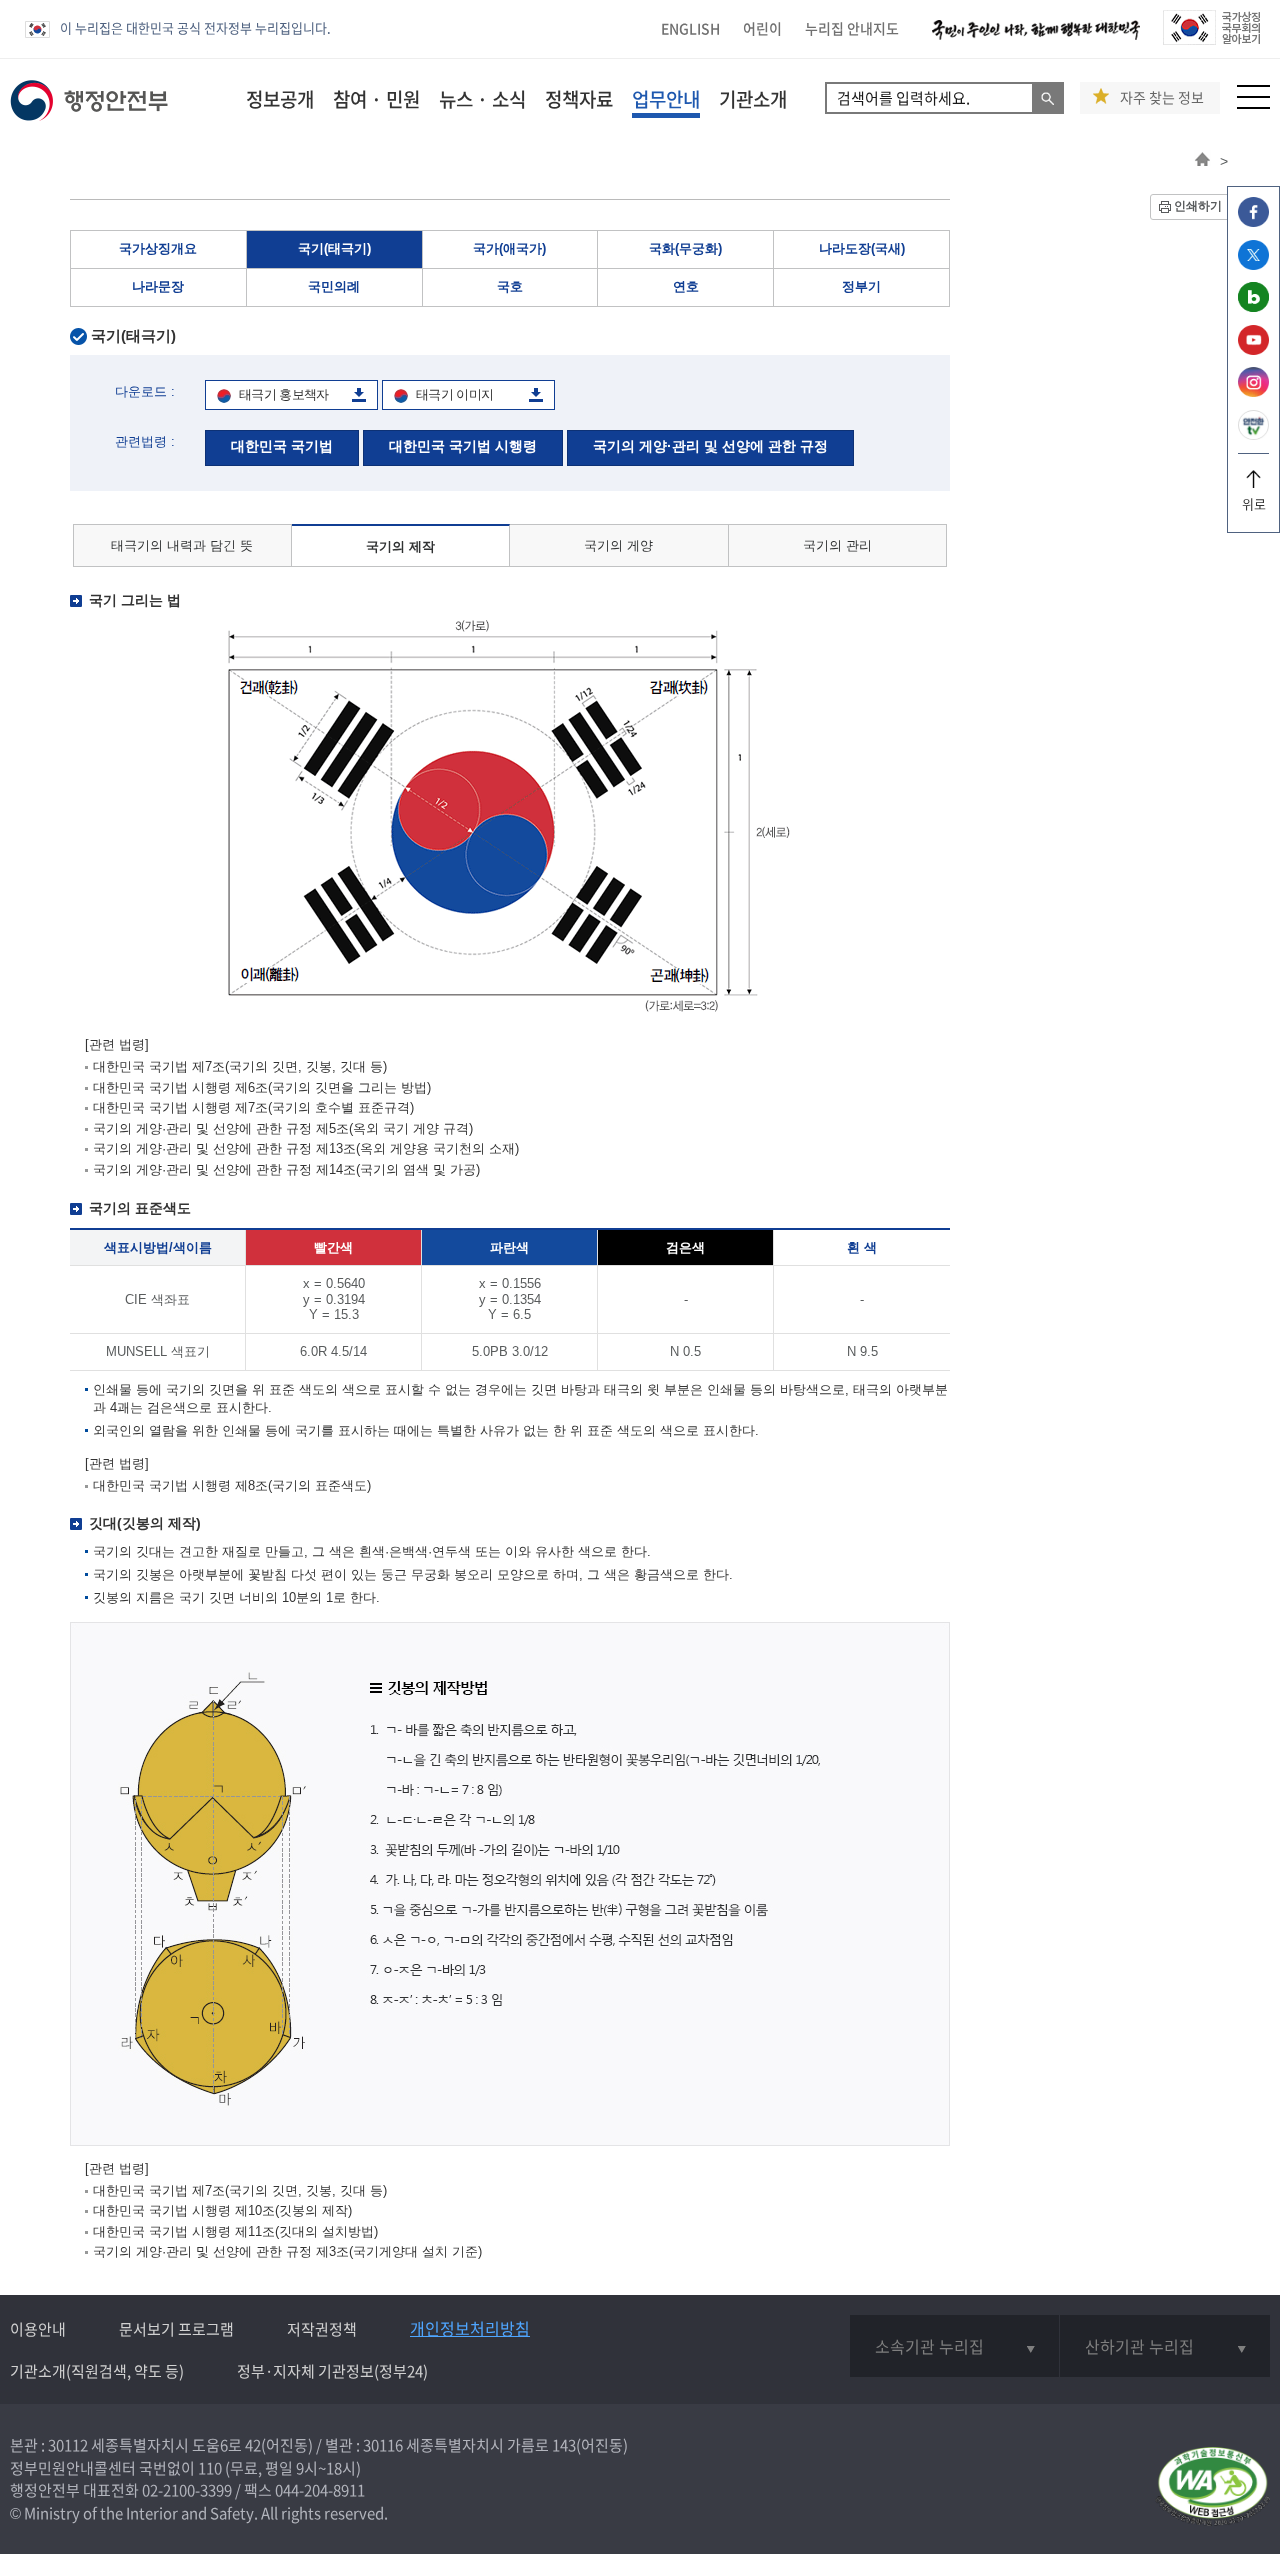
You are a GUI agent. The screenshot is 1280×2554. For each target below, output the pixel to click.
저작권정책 (322, 2329)
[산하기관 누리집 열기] (1165, 2346)
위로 (1254, 503)
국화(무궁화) (685, 248)
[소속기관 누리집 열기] (954, 2346)
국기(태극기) (334, 248)
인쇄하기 (1198, 206)
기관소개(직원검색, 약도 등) (97, 2371)
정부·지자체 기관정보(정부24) (332, 2371)
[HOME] (1202, 161)
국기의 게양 (618, 545)
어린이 (762, 28)
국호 (510, 286)
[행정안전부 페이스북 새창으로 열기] (1253, 221)
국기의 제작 (400, 546)
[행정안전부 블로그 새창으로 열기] (1253, 306)
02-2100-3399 (187, 2490)
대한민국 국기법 (282, 446)
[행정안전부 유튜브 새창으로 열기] (1253, 349)
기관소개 (753, 99)
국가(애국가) (509, 248)
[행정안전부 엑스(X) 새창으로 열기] (1253, 264)
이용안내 (38, 2329)
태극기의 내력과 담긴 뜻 (182, 545)
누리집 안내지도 (852, 28)
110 (210, 2468)
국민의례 (334, 286)
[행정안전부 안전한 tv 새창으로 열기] (1253, 434)
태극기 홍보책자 (284, 394)
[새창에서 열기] (1212, 2487)
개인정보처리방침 (470, 2328)
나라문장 (158, 286)
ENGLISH (690, 28)
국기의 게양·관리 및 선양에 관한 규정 (710, 446)
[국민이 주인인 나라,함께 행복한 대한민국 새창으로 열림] (1036, 39)
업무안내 (666, 99)
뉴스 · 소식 (482, 99)
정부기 (861, 286)
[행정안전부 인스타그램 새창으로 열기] (1253, 391)
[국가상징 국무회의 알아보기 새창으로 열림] (1211, 39)
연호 (686, 286)
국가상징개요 (158, 248)
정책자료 (579, 99)
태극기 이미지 (454, 394)
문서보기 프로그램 (176, 2329)
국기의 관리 (837, 545)
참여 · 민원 (376, 99)
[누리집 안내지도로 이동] (1253, 103)
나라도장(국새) (862, 248)
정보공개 (280, 99)
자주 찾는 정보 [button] (1162, 97)
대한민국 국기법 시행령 (463, 446)
